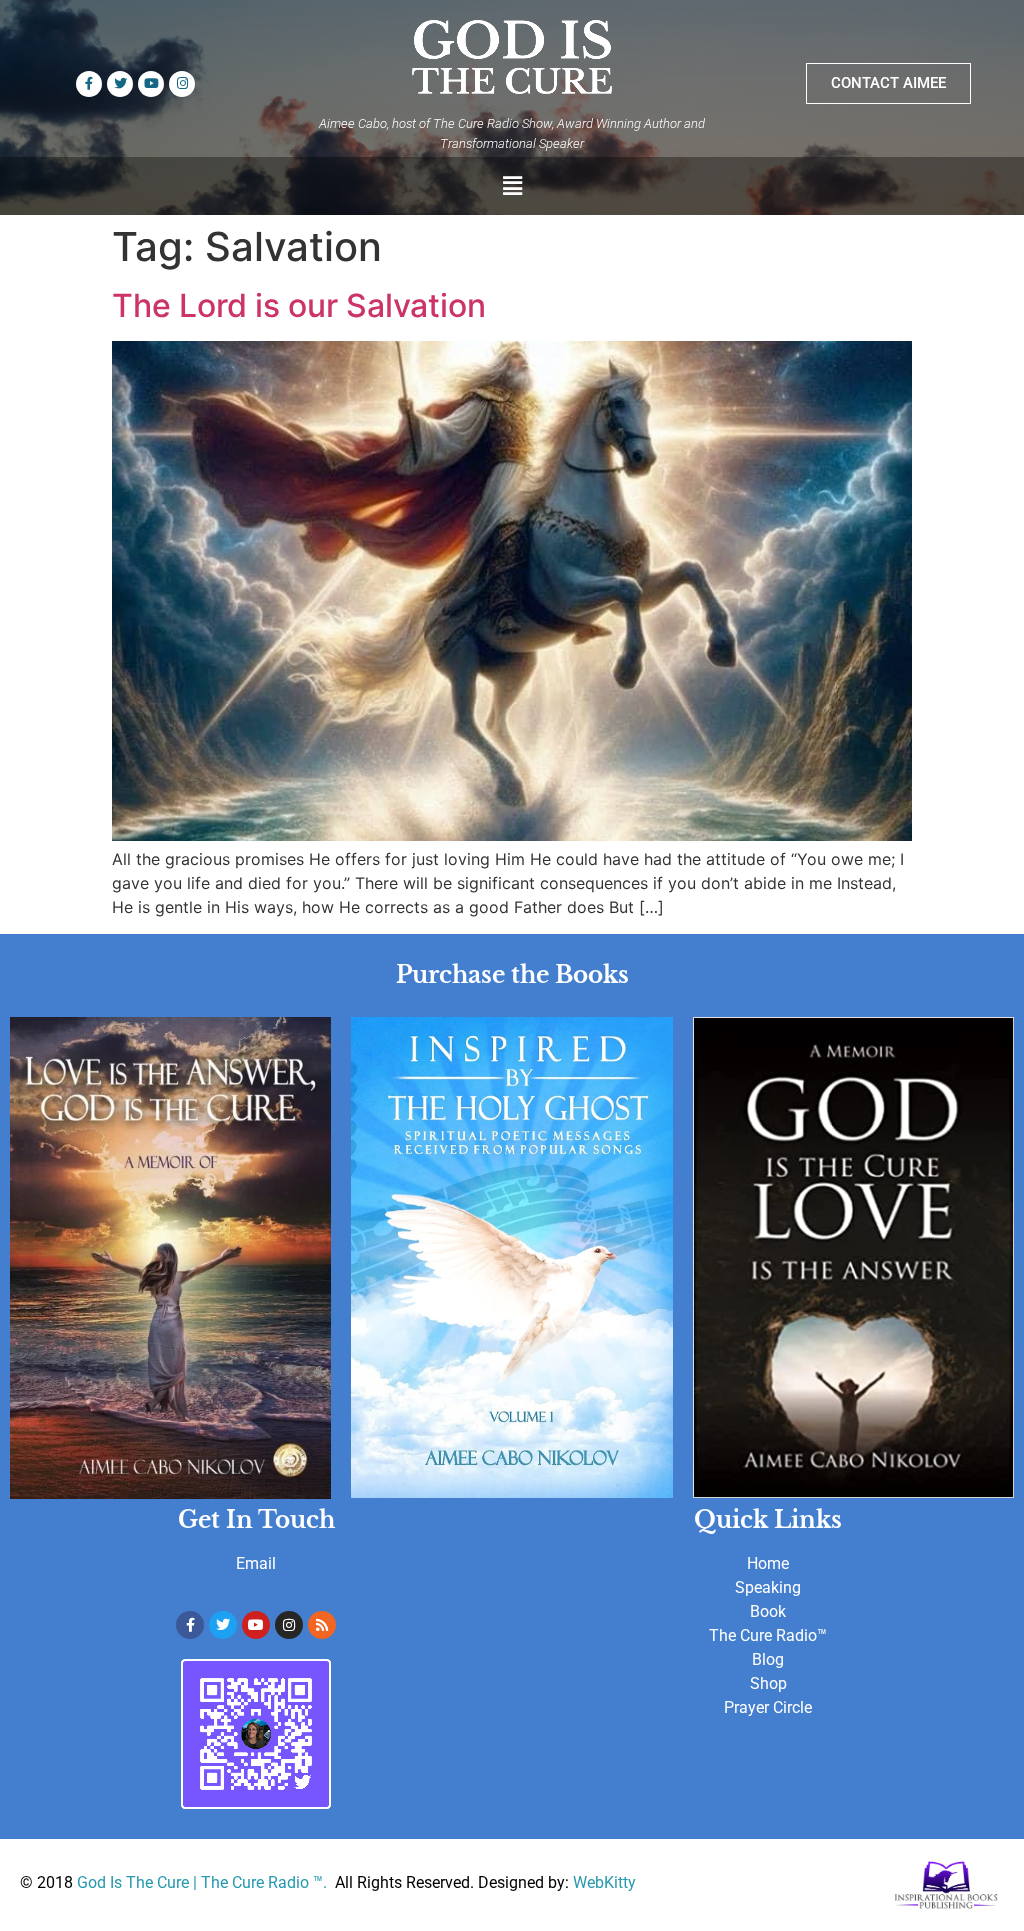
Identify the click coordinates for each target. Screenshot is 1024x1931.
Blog (768, 1659)
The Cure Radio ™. (266, 1882)
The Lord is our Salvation (299, 305)
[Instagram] (182, 84)
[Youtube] (151, 84)
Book (768, 1611)
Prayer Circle (768, 1707)
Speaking (768, 1587)
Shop (768, 1683)
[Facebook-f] (89, 84)
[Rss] (322, 1625)
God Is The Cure (133, 1882)
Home (768, 1563)
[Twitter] (120, 84)
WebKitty (604, 1882)
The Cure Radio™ (768, 1635)
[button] (512, 185)
